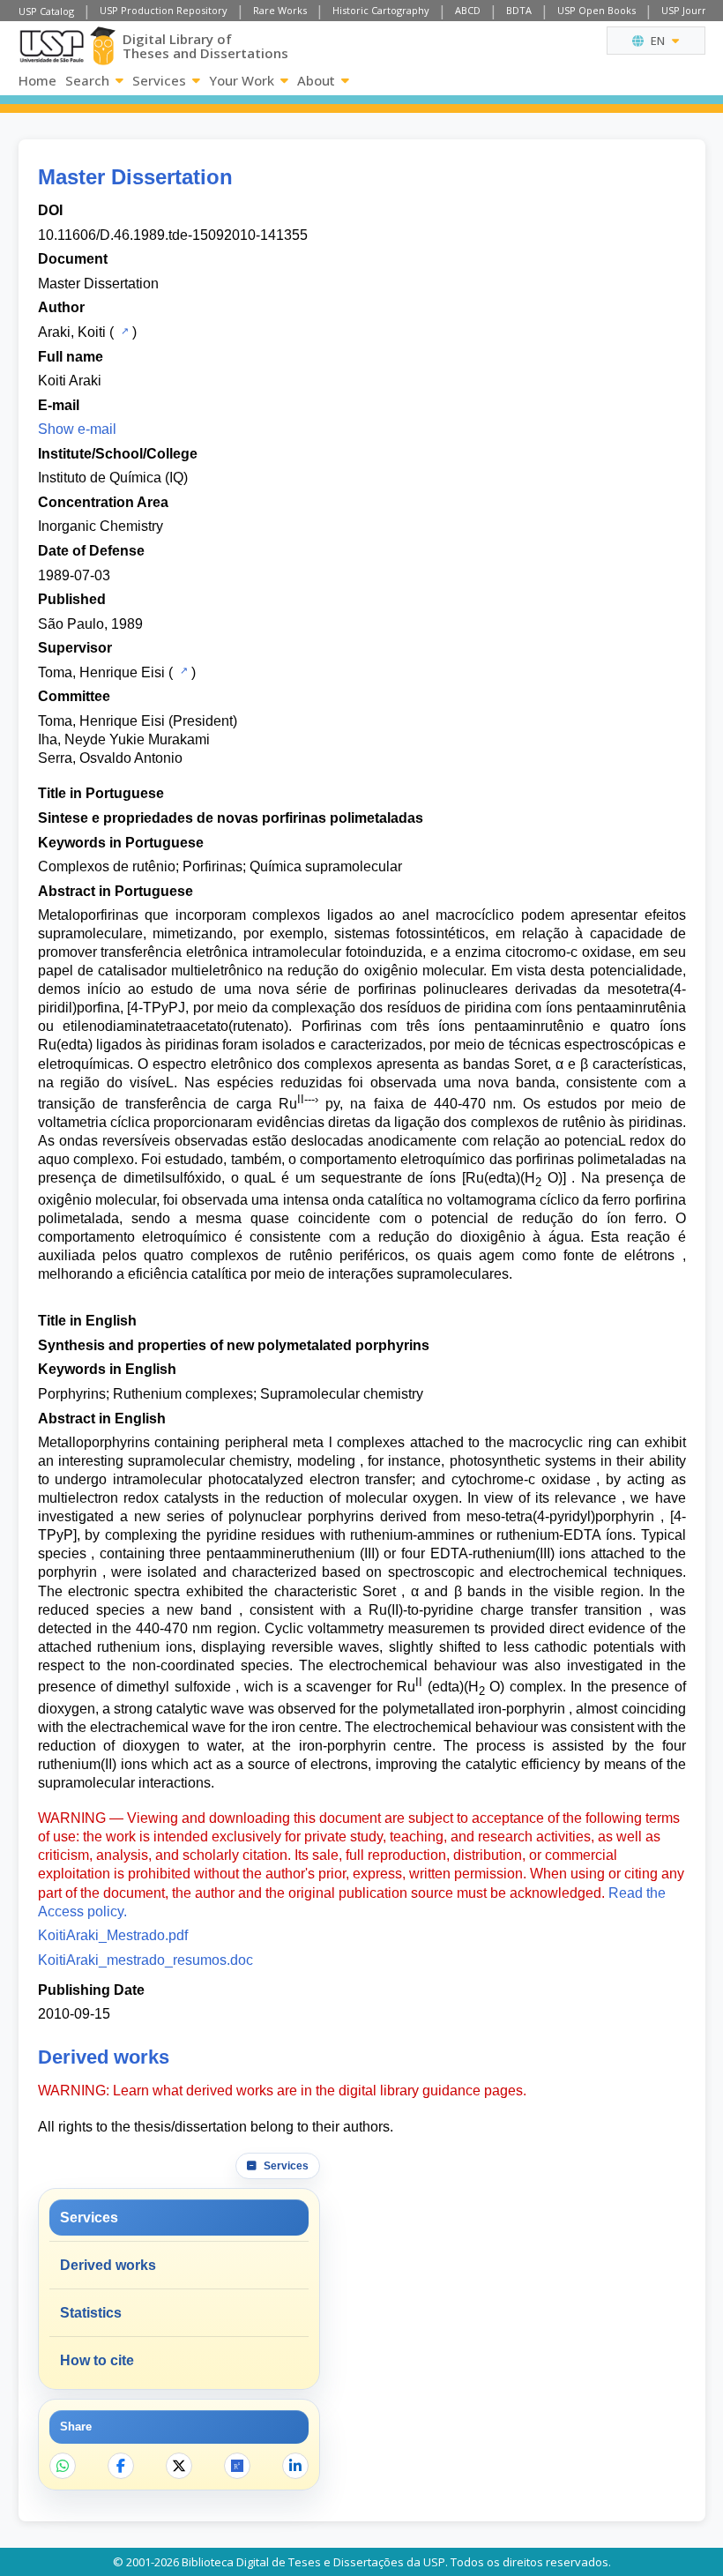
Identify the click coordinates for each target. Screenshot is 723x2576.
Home (37, 80)
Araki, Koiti (72, 332)
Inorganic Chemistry (101, 526)
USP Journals (691, 10)
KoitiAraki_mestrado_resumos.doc (145, 1960)
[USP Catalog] (123, 331)
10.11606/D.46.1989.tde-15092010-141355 (173, 235)
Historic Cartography (381, 10)
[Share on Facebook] (121, 2466)
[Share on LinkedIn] (295, 2466)
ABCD (468, 10)
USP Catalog (46, 11)
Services (159, 80)
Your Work (242, 80)
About (316, 80)
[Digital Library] (103, 46)
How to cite (97, 2360)
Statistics (91, 2313)
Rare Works (280, 10)
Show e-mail (77, 429)
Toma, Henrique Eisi (101, 672)
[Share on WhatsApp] (63, 2466)
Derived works (108, 2265)
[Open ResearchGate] (237, 2466)
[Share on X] (179, 2466)
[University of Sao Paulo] (52, 46)
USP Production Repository (164, 10)
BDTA (519, 10)
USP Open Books (596, 10)
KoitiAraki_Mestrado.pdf (113, 1935)
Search (87, 80)
